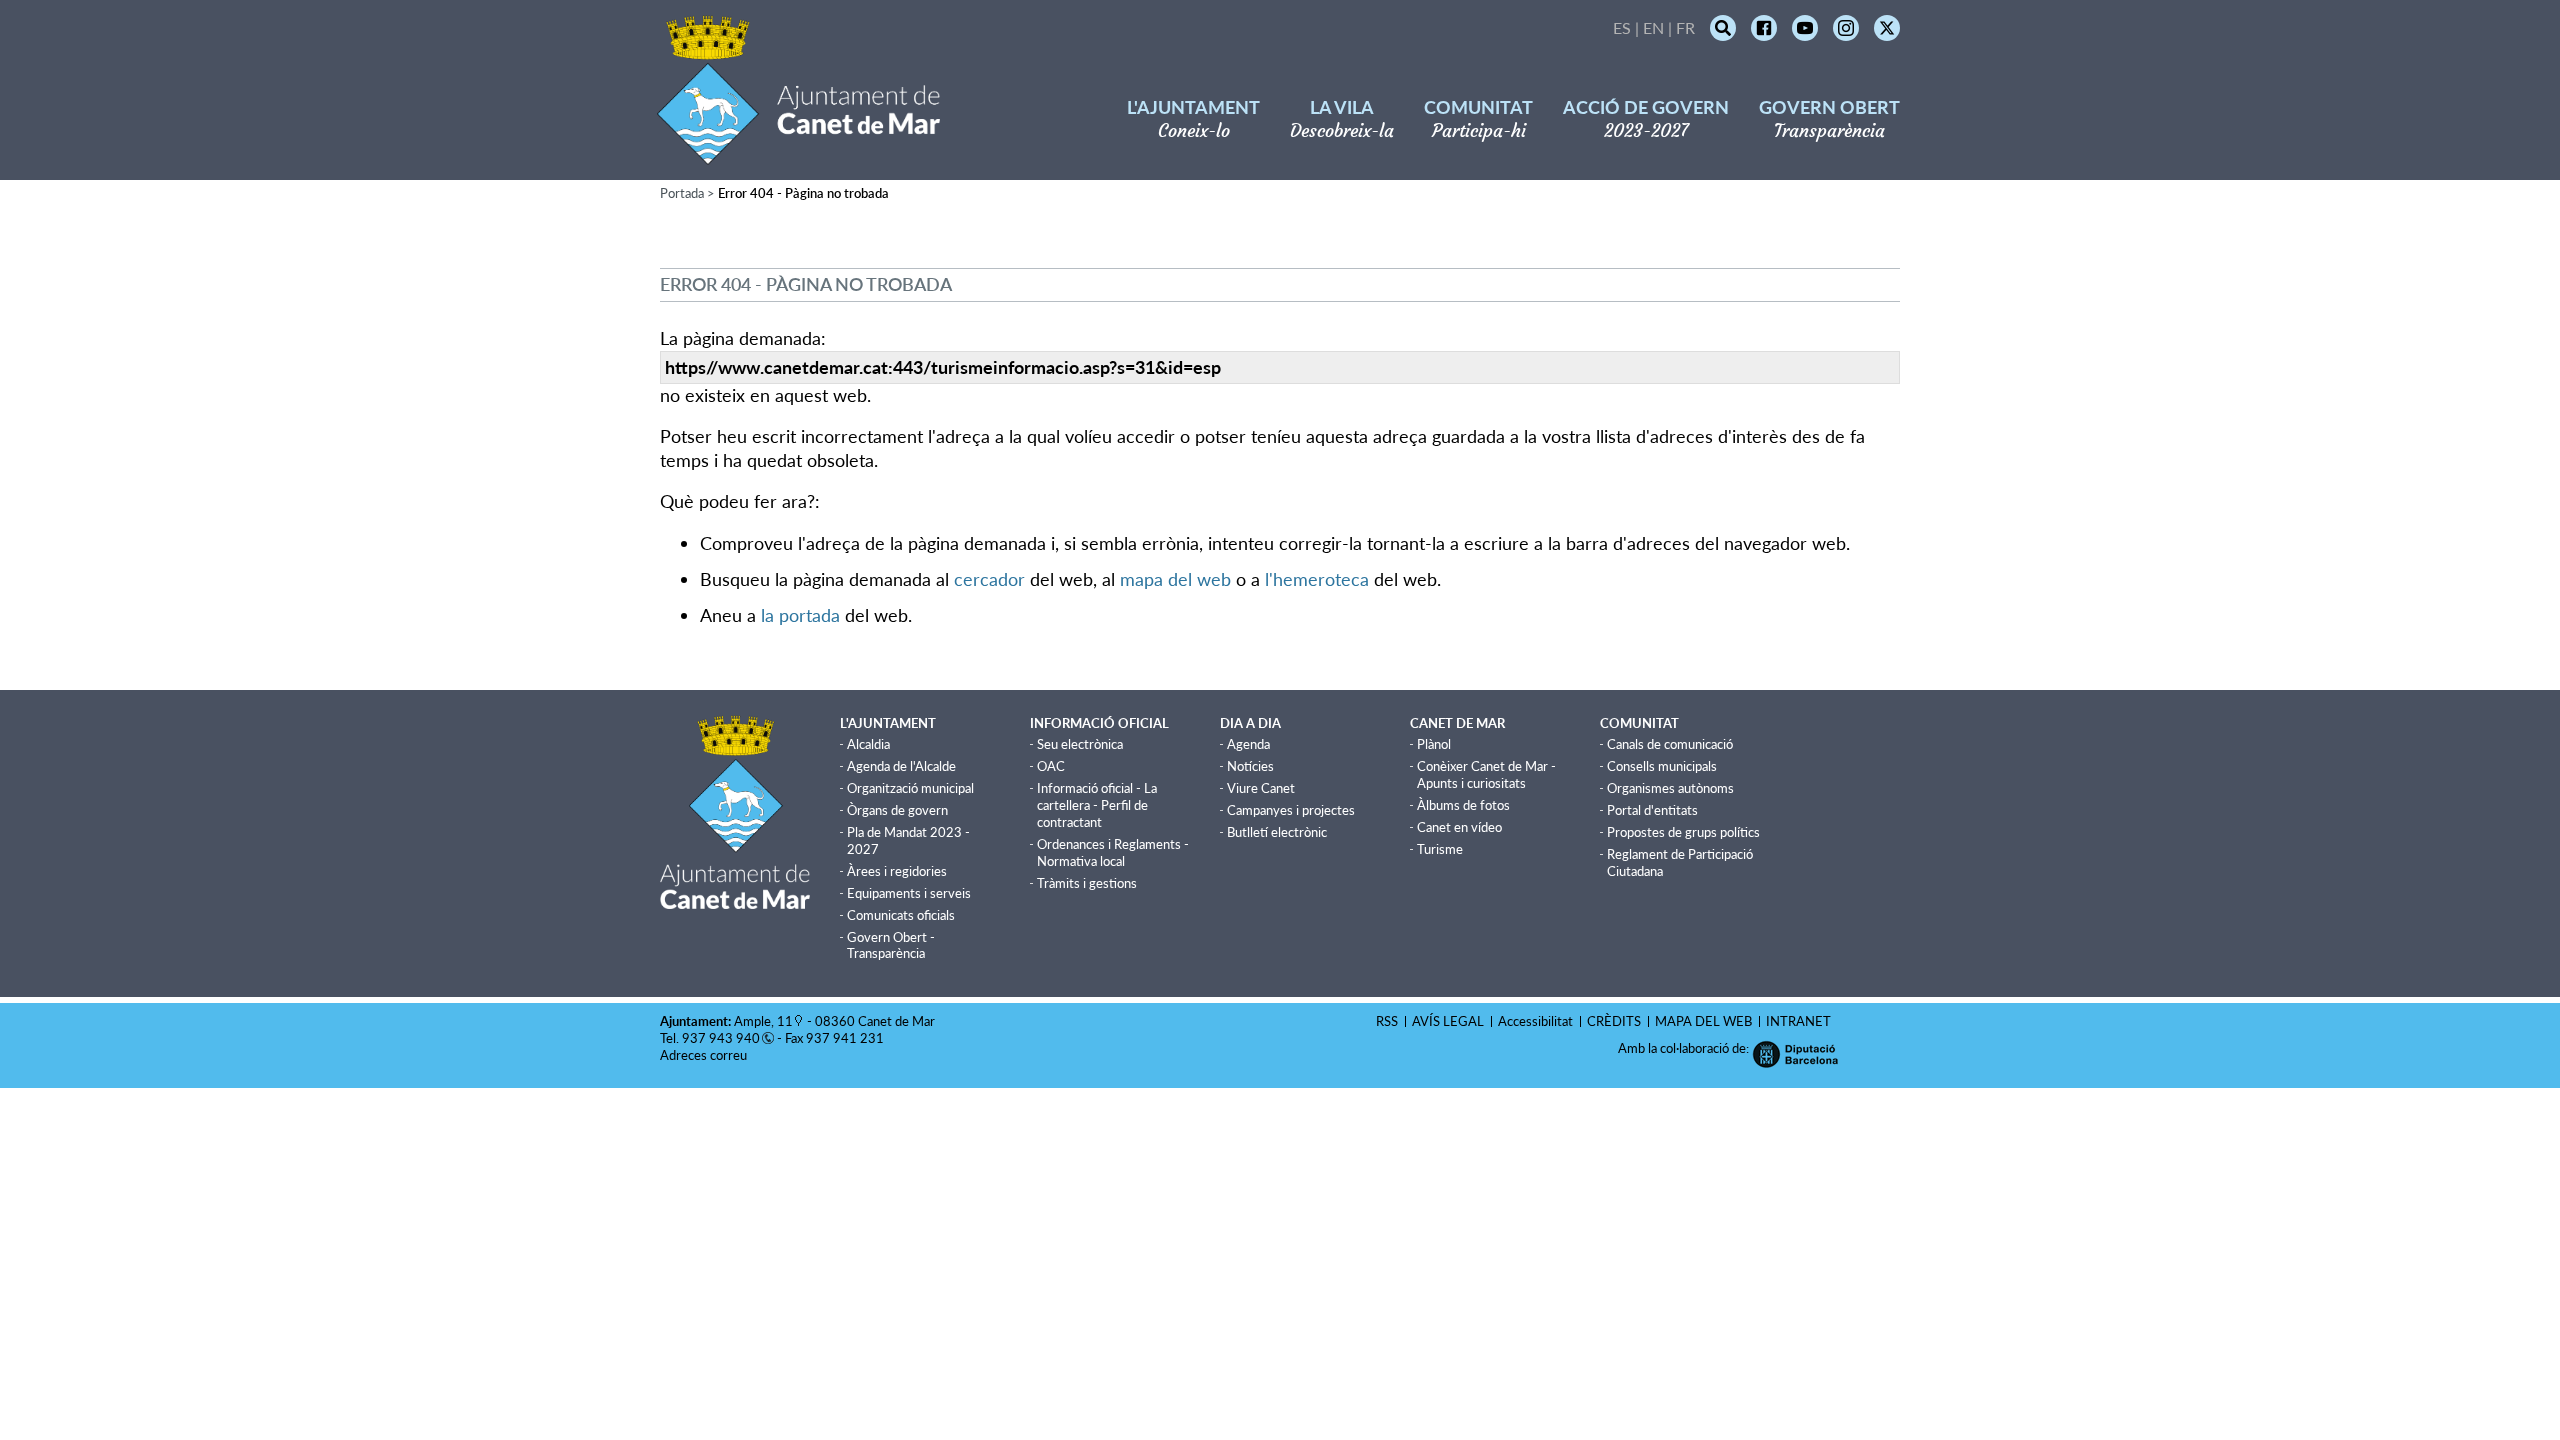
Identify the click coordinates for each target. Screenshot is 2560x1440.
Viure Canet (1261, 788)
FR (1685, 27)
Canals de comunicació (1670, 744)
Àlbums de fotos (1463, 805)
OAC (1051, 766)
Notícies (1250, 766)
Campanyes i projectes (1291, 810)
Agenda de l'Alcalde (901, 766)
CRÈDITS (1614, 1021)
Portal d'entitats (1652, 810)
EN (1653, 27)
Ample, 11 (763, 1021)
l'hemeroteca (1317, 579)
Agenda (1248, 744)
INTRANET (1798, 1021)
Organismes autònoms (1670, 788)
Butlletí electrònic (1277, 832)
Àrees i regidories (897, 871)
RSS (1387, 1021)
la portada (800, 615)
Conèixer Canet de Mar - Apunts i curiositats (1486, 774)
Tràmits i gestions (1087, 883)
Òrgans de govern (897, 810)
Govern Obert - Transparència (891, 945)
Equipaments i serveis (909, 893)
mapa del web (1175, 579)
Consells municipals (1662, 766)
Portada (682, 193)
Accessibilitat (1535, 1021)
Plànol (1434, 744)
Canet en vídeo (1459, 827)
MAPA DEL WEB (1703, 1021)
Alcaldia (868, 744)
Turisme (1440, 849)
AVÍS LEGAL (1448, 1021)
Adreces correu (705, 1055)
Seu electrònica (1080, 744)
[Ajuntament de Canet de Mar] (798, 152)
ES (1622, 27)
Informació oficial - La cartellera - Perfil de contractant (1097, 805)
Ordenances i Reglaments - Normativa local (1113, 852)
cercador (989, 579)
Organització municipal (910, 788)
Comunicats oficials (901, 915)
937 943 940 (721, 1038)
